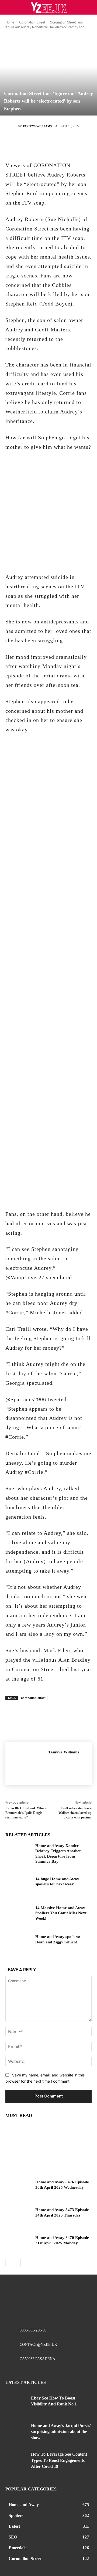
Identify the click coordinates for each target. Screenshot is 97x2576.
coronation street (33, 1698)
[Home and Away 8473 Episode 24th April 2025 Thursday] (18, 2216)
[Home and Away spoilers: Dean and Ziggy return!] (18, 1943)
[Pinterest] (48, 145)
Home (10, 22)
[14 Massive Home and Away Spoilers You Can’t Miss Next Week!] (18, 1914)
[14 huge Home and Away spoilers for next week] (18, 1886)
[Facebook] (16, 145)
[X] (32, 145)
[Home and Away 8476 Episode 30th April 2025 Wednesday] (18, 2189)
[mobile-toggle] (9, 7)
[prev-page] (9, 2262)
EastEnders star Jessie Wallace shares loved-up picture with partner (75, 1813)
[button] (89, 7)
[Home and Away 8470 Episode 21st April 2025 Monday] (18, 2244)
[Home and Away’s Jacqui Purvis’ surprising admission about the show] (16, 2432)
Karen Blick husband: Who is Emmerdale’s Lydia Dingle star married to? (26, 1813)
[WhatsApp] (64, 145)
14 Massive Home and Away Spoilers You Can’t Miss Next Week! (61, 1913)
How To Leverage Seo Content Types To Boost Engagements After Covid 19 (59, 2460)
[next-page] (17, 2262)
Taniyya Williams (37, 126)
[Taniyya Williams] (12, 126)
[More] (81, 145)
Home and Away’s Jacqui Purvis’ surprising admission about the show (61, 2432)
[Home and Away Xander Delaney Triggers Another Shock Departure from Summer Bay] (18, 1852)
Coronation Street (32, 22)
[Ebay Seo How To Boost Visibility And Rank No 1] (16, 2404)
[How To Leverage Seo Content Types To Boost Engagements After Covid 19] (16, 2460)
